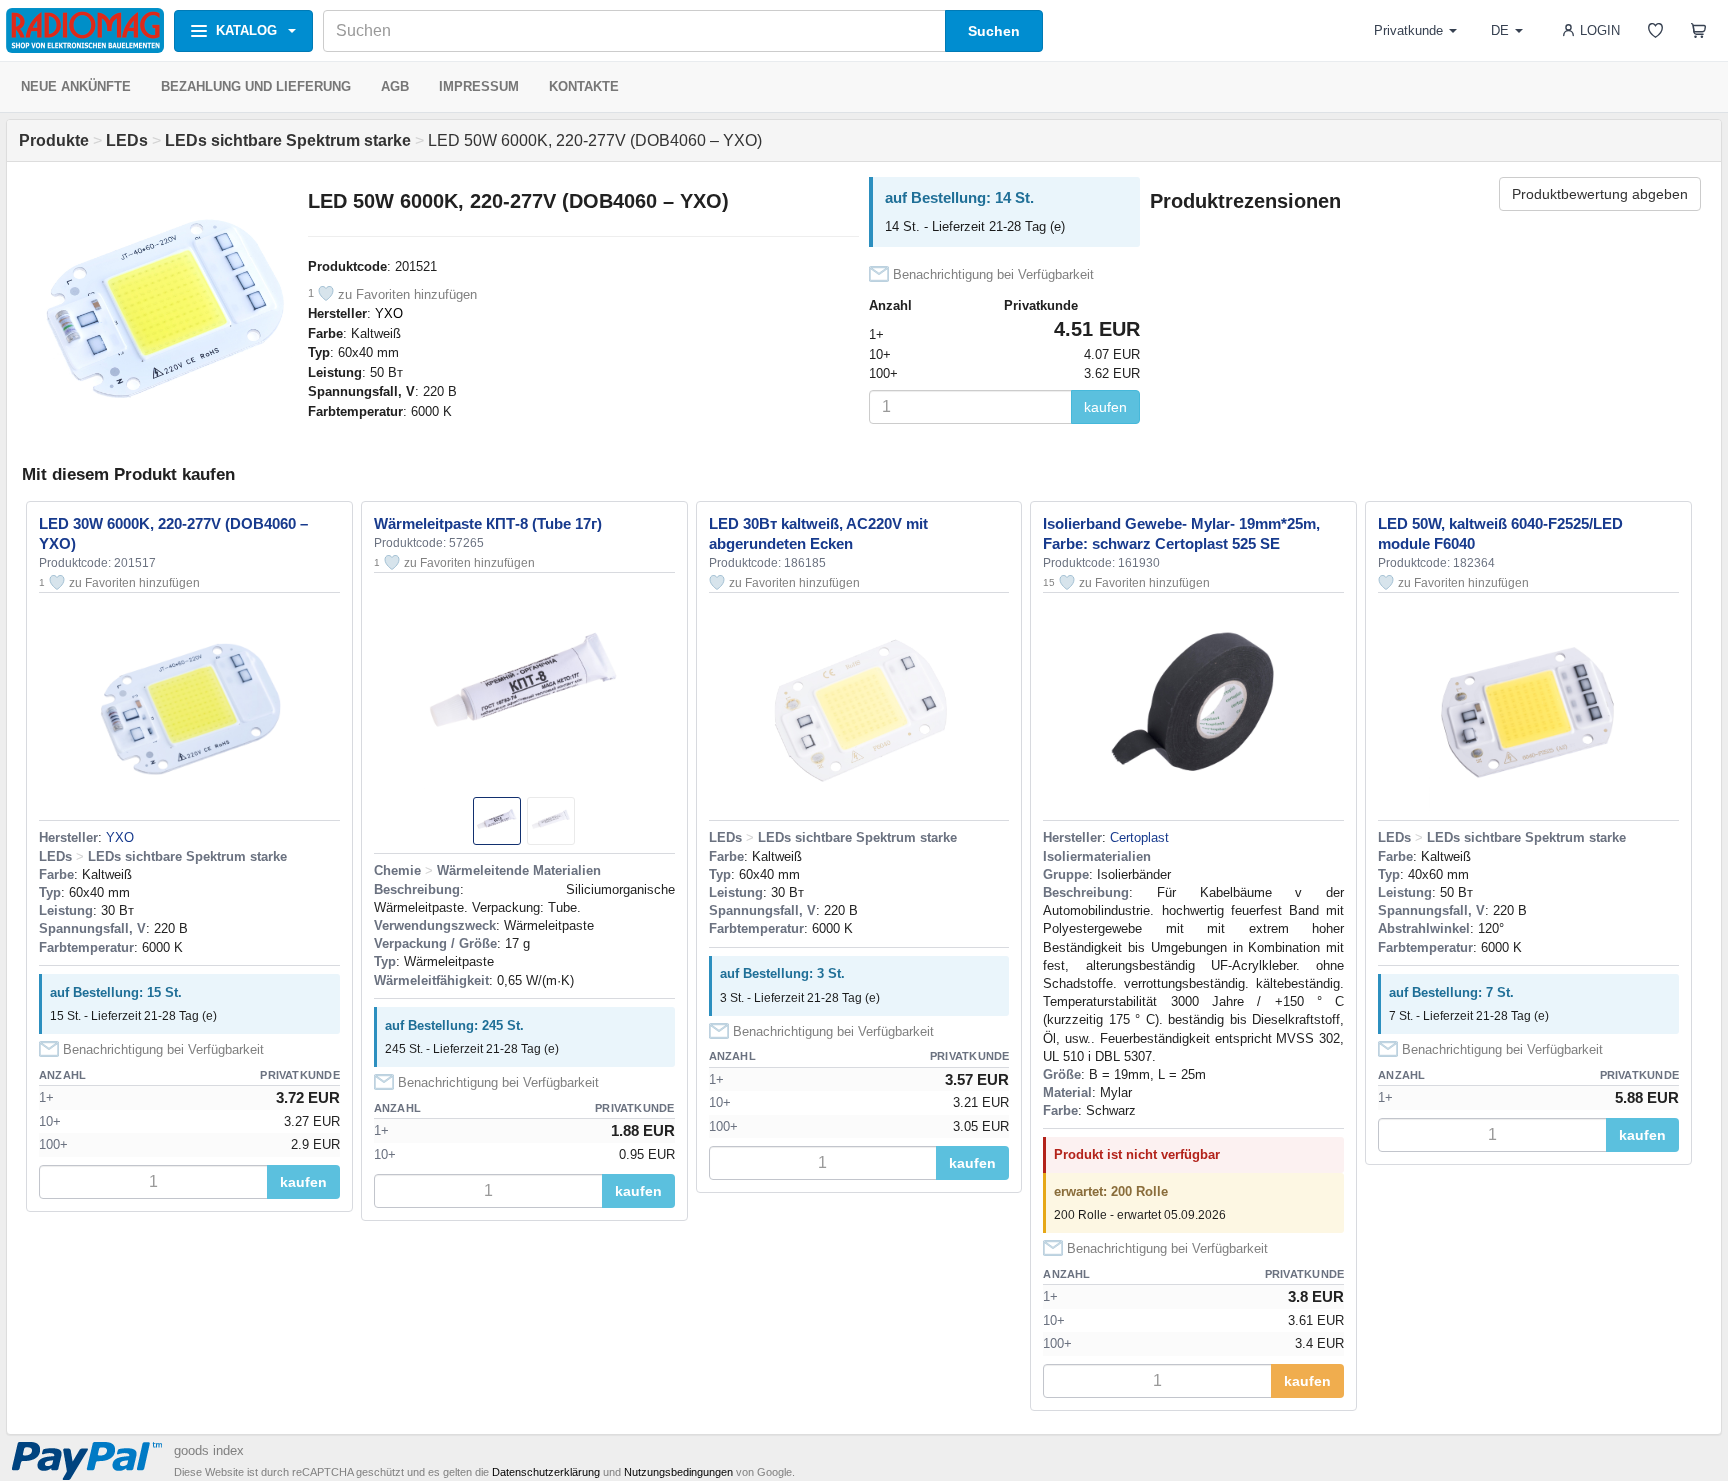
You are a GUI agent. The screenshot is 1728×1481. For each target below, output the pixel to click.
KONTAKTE (584, 86)
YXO (389, 313)
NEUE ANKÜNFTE (76, 86)
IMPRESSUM (479, 86)
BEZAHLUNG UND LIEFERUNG (256, 86)
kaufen (1105, 407)
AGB (395, 86)
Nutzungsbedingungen (678, 1472)
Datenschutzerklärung (546, 1472)
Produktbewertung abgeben (1600, 194)
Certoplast (1139, 837)
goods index (209, 1450)
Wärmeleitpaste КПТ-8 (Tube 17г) (488, 523)
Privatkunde (1408, 30)
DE (1500, 30)
